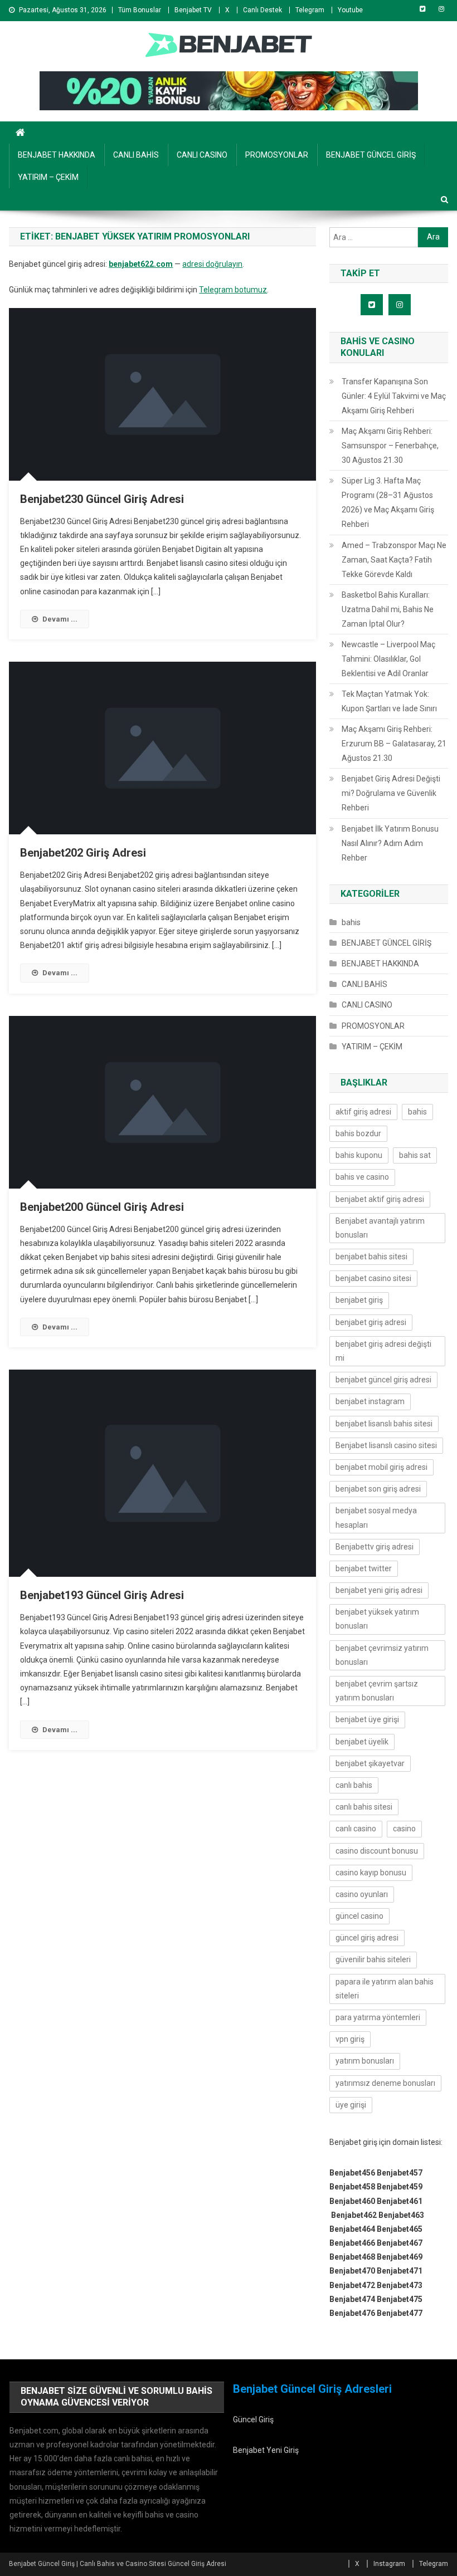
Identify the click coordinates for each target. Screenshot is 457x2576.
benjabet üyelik (362, 1742)
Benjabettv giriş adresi (375, 1547)
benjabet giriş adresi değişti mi (383, 1351)
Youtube (350, 10)
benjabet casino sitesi (373, 1278)
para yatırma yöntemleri (378, 2017)
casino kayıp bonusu (371, 1873)
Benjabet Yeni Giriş (266, 2450)
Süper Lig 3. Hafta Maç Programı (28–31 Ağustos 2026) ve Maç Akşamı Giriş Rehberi (388, 502)
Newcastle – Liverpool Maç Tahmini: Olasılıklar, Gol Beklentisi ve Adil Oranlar (388, 659)
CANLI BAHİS (136, 155)
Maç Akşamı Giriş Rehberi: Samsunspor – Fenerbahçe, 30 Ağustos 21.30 (390, 446)
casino (404, 1829)
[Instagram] (441, 9)
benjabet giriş (359, 1300)
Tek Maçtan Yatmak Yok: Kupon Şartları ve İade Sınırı (389, 701)
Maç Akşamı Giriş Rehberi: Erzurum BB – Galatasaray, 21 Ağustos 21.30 (394, 744)
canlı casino (356, 1829)
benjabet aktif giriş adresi (380, 1199)
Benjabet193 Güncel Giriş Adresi (102, 1595)
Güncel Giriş (253, 2419)
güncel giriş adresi (367, 1938)
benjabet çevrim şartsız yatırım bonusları (377, 1691)
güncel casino (359, 1916)
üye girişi (351, 2105)
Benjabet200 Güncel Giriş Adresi (102, 1207)
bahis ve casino (362, 1177)
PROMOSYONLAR (277, 155)
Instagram (389, 2564)
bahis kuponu (359, 1155)
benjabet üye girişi (367, 1719)
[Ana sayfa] (20, 133)
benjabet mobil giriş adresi (381, 1467)
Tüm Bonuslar (140, 10)
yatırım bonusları (365, 2061)
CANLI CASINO (202, 155)
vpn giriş (350, 2039)
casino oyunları (362, 1894)
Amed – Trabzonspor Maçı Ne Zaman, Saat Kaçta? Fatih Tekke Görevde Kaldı (394, 560)
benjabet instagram (370, 1401)
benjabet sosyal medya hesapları (376, 1517)
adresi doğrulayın (212, 264)
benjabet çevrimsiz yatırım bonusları (382, 1655)
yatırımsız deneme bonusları (385, 2083)
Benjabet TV (193, 10)
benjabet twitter (364, 1568)
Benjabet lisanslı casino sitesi (386, 1445)
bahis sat (415, 1155)
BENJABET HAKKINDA (57, 155)
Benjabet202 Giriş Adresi (83, 853)
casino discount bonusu (377, 1851)
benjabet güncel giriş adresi (383, 1380)
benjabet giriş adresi (371, 1322)
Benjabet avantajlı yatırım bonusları (380, 1228)
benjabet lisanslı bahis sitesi (384, 1424)
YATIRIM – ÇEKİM (48, 177)
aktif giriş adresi (363, 1112)
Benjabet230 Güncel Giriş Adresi (102, 499)
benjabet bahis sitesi (371, 1257)
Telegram (310, 10)
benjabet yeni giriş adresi (379, 1590)
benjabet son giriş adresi (378, 1489)
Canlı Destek (262, 10)
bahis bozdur (358, 1133)
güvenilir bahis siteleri (373, 1959)
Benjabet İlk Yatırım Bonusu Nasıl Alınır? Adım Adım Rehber (390, 843)
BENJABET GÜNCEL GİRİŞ (371, 155)
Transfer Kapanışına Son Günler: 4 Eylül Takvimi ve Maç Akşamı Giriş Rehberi (394, 396)
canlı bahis (354, 1785)
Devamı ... (60, 619)
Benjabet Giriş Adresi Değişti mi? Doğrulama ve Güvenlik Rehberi (391, 793)
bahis (351, 922)
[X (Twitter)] (422, 9)
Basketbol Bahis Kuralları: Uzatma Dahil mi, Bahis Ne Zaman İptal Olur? (388, 609)
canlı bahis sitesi (364, 1807)
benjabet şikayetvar (370, 1763)
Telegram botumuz (233, 290)
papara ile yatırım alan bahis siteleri (385, 1989)
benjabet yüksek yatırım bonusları (377, 1619)
